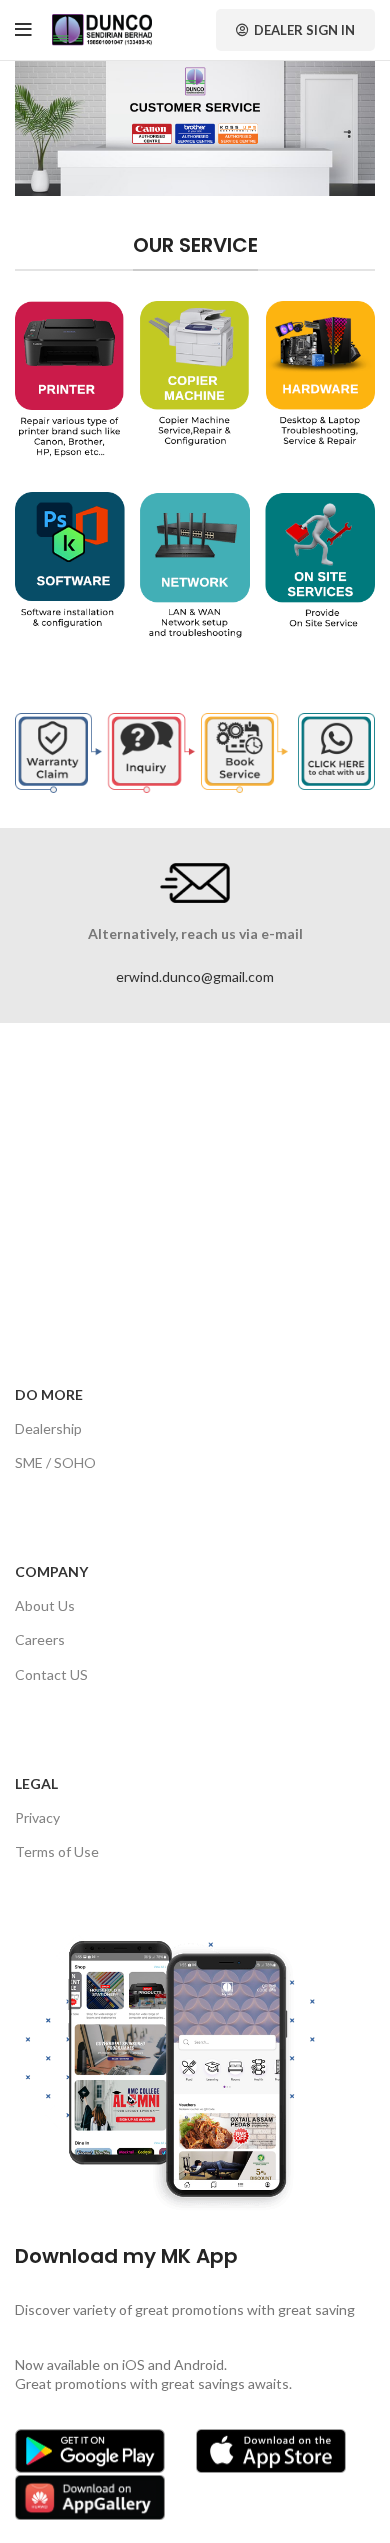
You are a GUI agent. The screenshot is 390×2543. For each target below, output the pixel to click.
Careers (40, 1639)
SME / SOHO (55, 1462)
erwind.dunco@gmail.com (195, 976)
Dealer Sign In (304, 30)
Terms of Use (57, 1851)
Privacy (37, 1817)
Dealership (48, 1428)
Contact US (51, 1674)
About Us (45, 1605)
